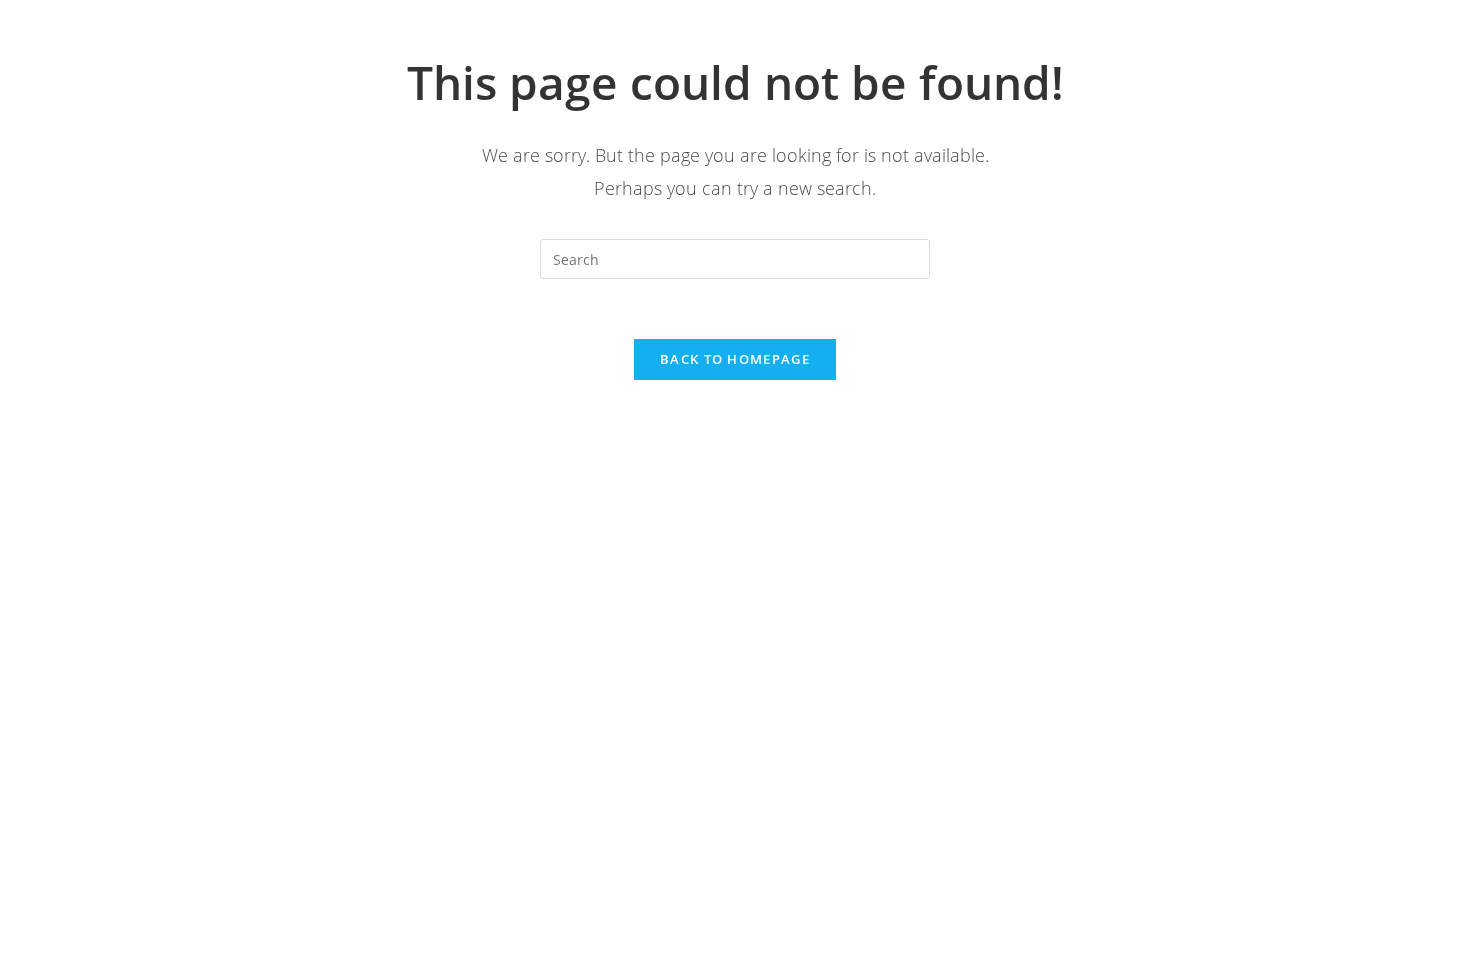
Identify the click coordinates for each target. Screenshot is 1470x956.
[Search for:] (735, 257)
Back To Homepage (735, 359)
